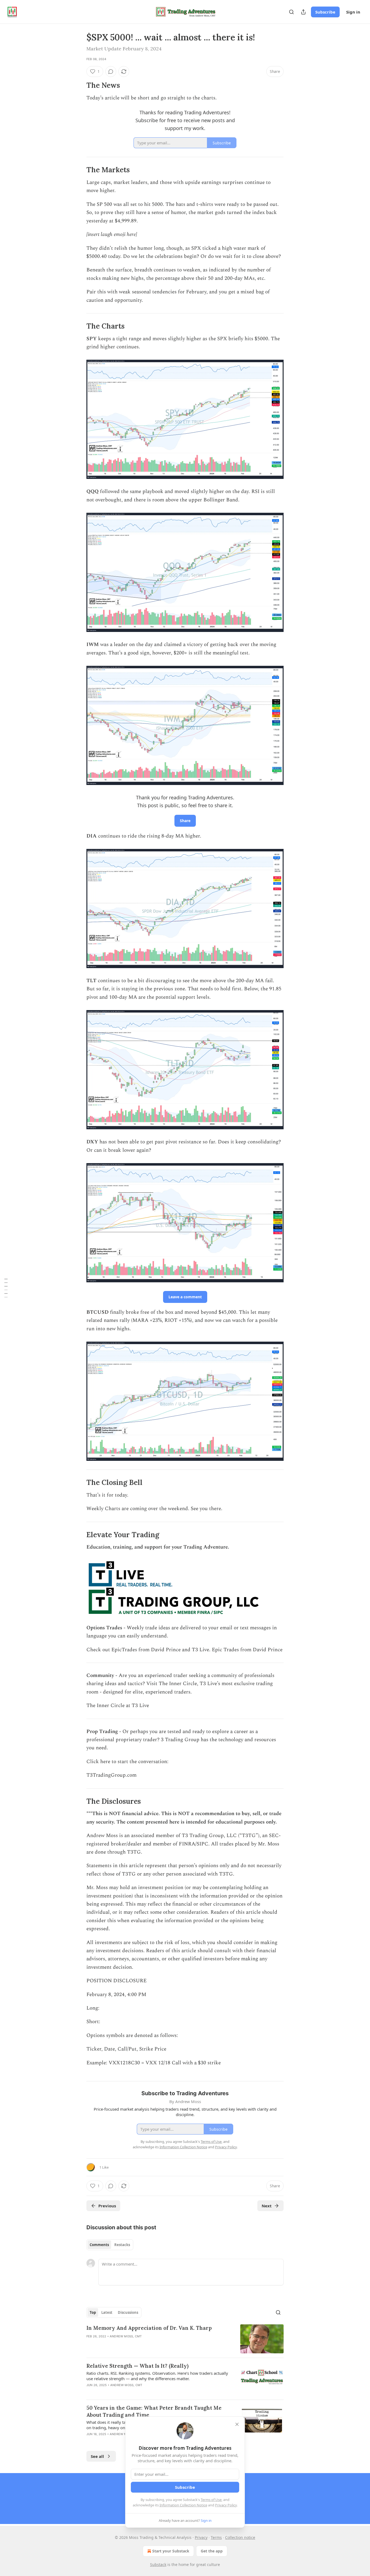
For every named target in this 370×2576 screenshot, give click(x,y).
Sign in (353, 12)
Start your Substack (171, 2551)
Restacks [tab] (122, 2245)
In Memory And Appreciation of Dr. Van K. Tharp (149, 2328)
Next (267, 2206)
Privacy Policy (226, 2505)
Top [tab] (93, 2312)
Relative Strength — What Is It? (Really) (137, 2366)
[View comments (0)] (111, 72)
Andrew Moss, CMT (126, 2336)
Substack (158, 2564)
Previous (107, 2206)
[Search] (291, 12)
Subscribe (325, 12)
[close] (237, 2424)
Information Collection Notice (183, 2505)
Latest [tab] (107, 2312)
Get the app (212, 2551)
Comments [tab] (99, 2245)
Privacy (201, 2537)
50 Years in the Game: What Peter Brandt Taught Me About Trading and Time (154, 2411)
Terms (216, 2537)
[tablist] (110, 2245)
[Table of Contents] (6, 1288)
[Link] (79, 85)
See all (97, 2456)
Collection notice (240, 2537)
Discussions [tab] (128, 2312)
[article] (185, 2339)
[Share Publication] (303, 12)
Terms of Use (211, 2500)
